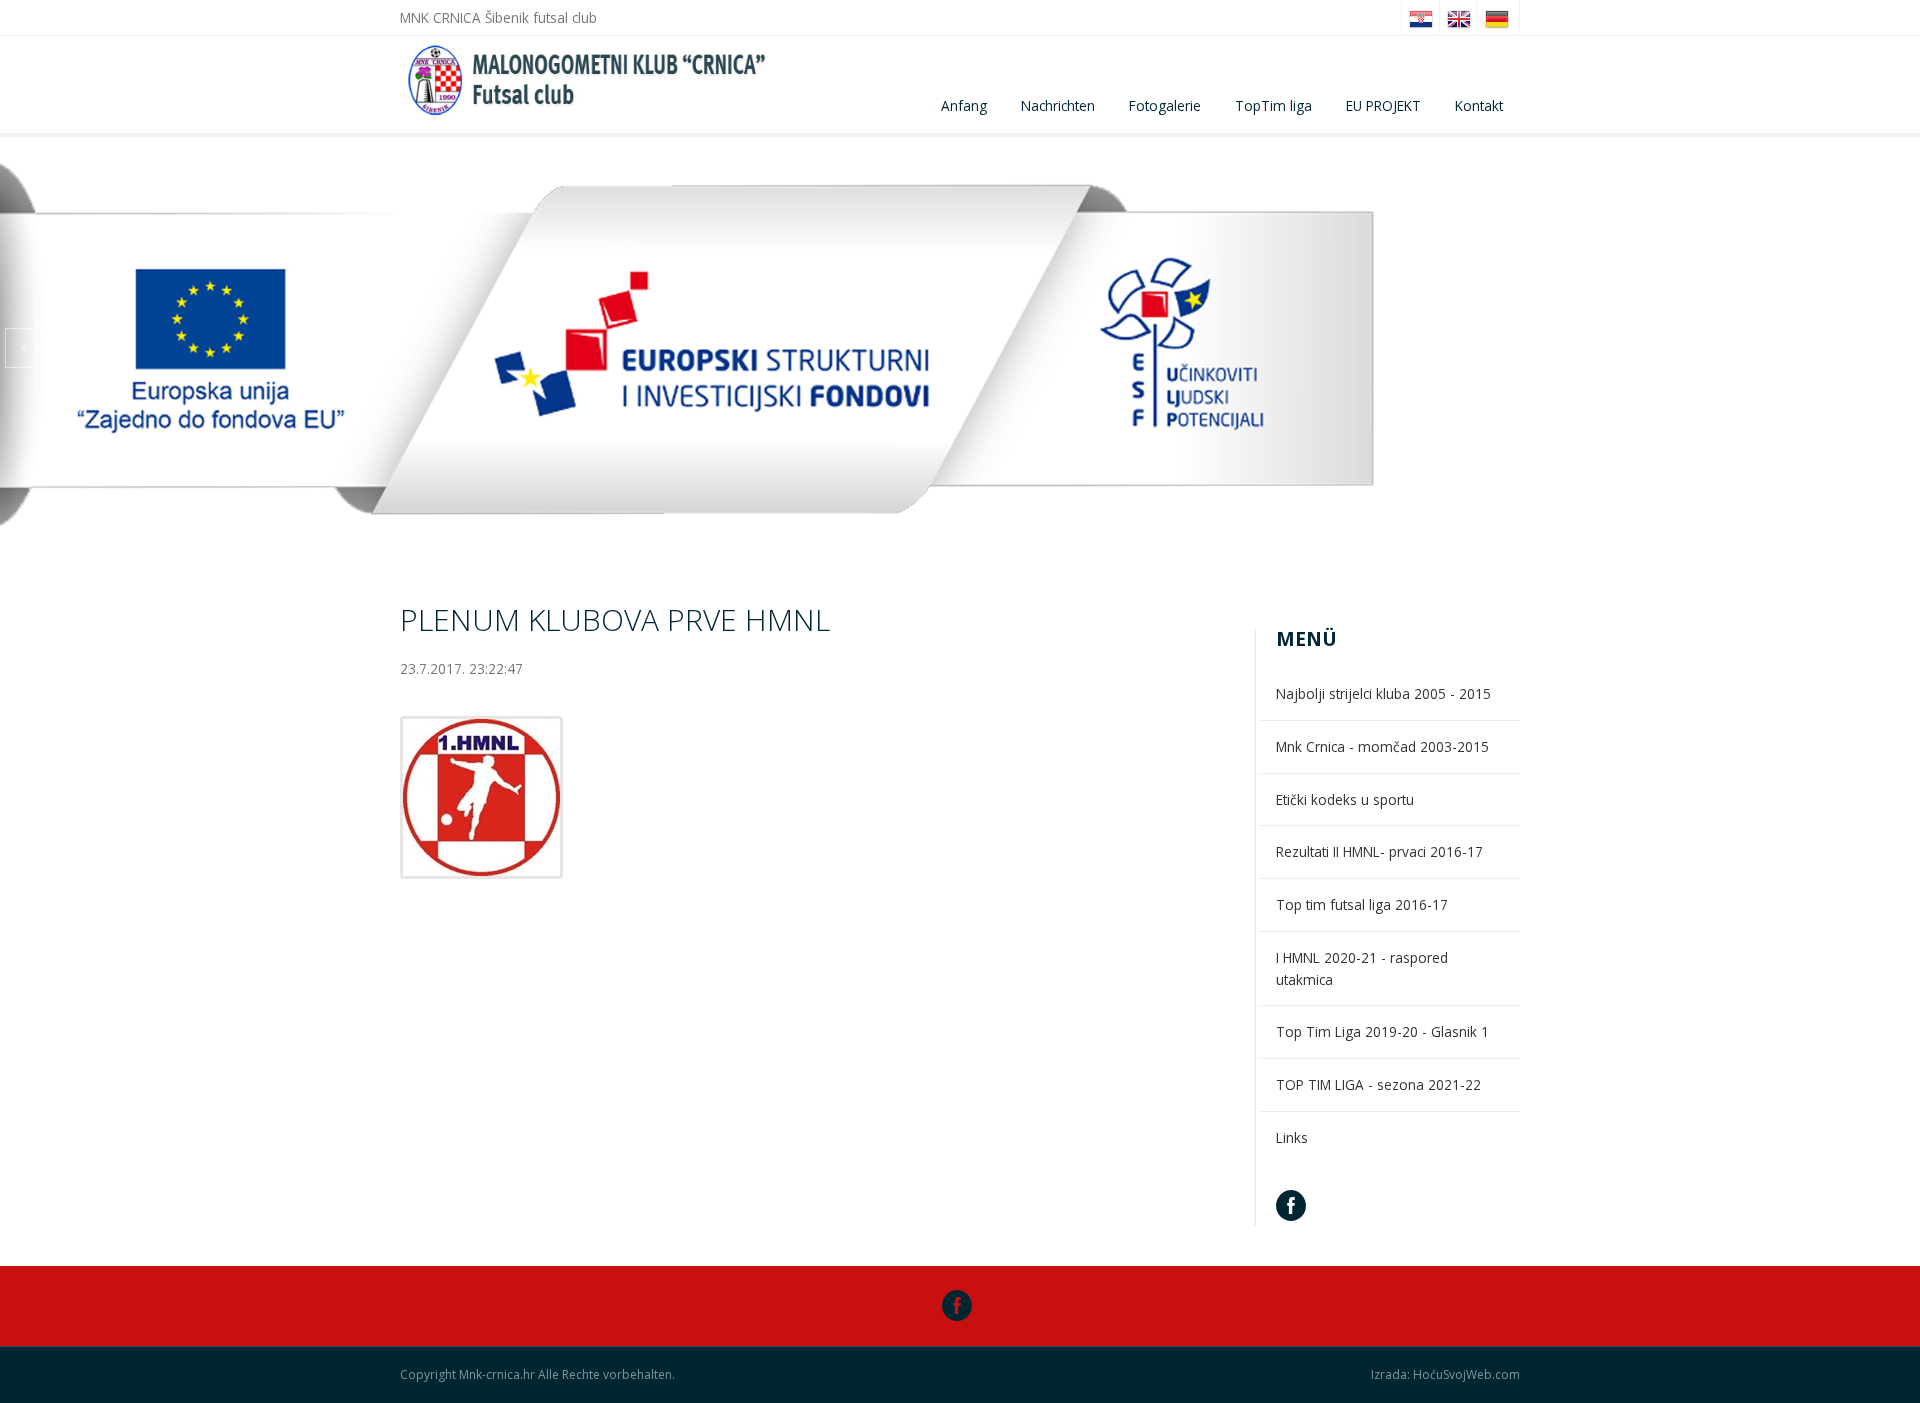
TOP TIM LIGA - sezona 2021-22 (1378, 1084)
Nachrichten (1058, 105)
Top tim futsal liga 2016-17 (1362, 904)
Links (1292, 1137)
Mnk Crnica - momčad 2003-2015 (1382, 746)
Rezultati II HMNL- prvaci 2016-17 (1379, 851)
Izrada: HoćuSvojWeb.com (1445, 1375)
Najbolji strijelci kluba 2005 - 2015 (1383, 693)
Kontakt (1479, 105)
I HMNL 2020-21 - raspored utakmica (1362, 968)
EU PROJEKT (1383, 105)
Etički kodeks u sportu (1345, 799)
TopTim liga (1273, 105)
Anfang (964, 105)
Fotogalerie (1165, 105)
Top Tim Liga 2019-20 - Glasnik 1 (1382, 1031)
